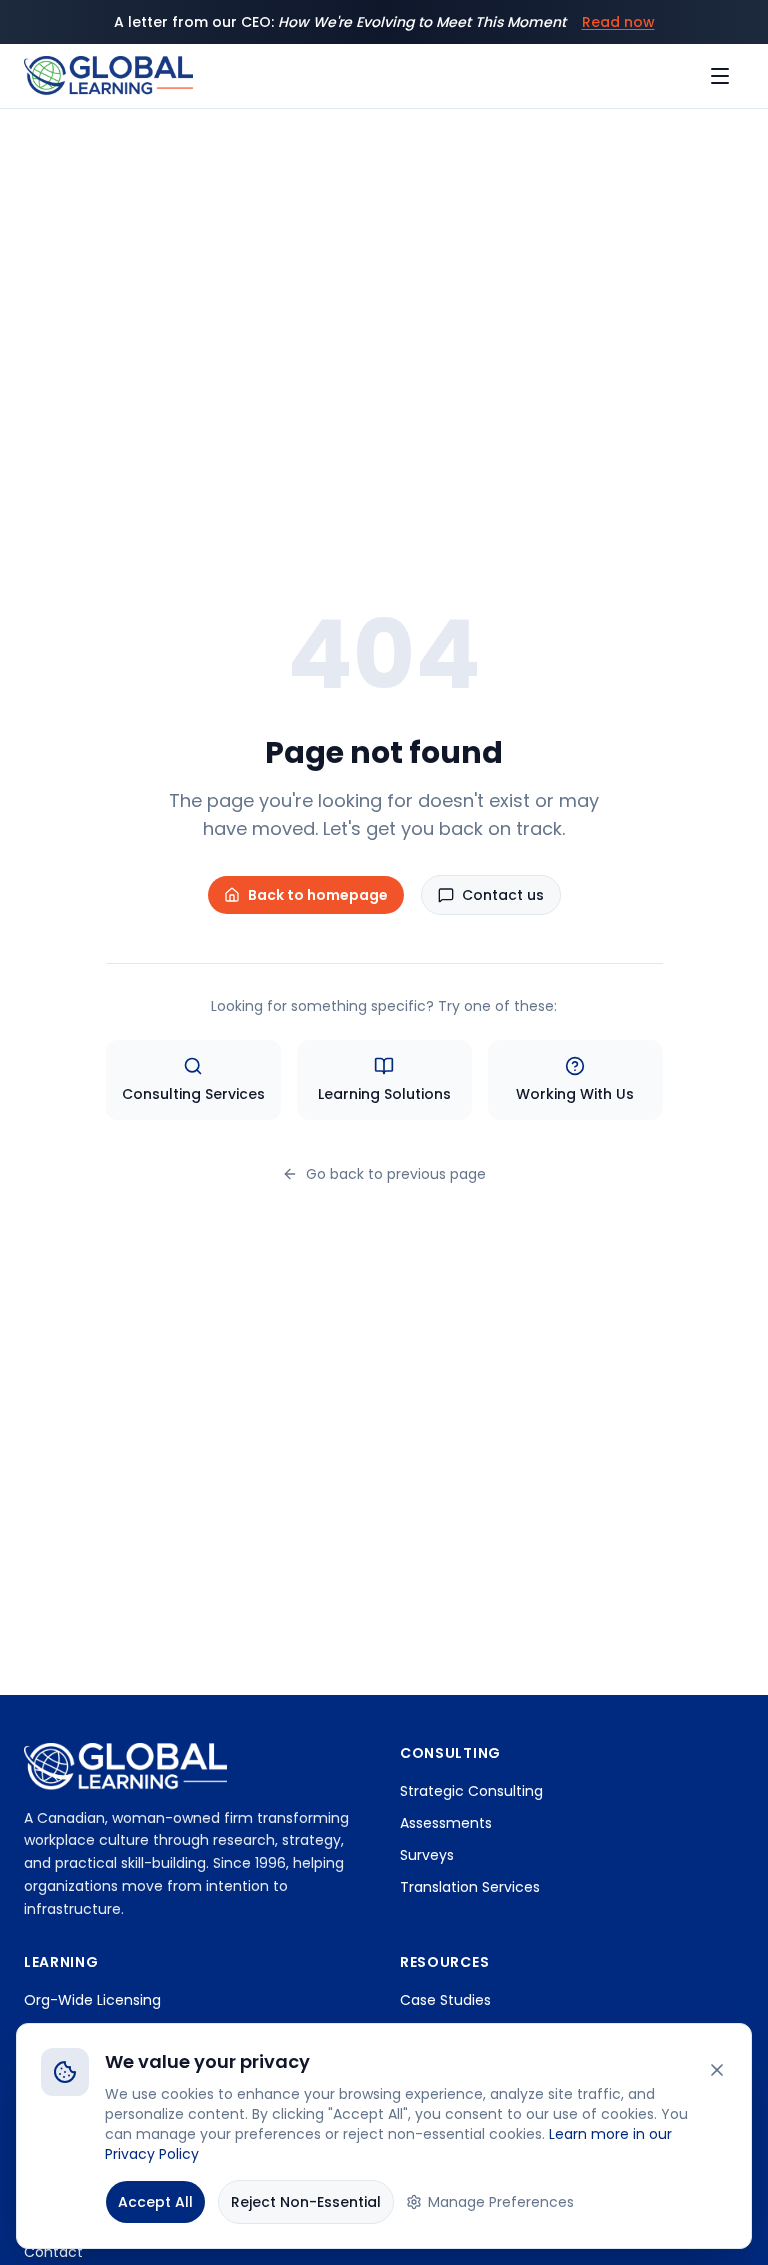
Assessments (446, 1823)
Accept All (155, 2202)
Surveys (427, 1855)
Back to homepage (318, 895)
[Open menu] (722, 76)
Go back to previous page (396, 1174)
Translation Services (470, 1887)
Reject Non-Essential (306, 2202)
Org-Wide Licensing (92, 2000)
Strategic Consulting (471, 1791)
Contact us (503, 895)
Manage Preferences (501, 2202)
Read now (618, 22)
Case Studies (445, 2000)
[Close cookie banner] (717, 2070)
